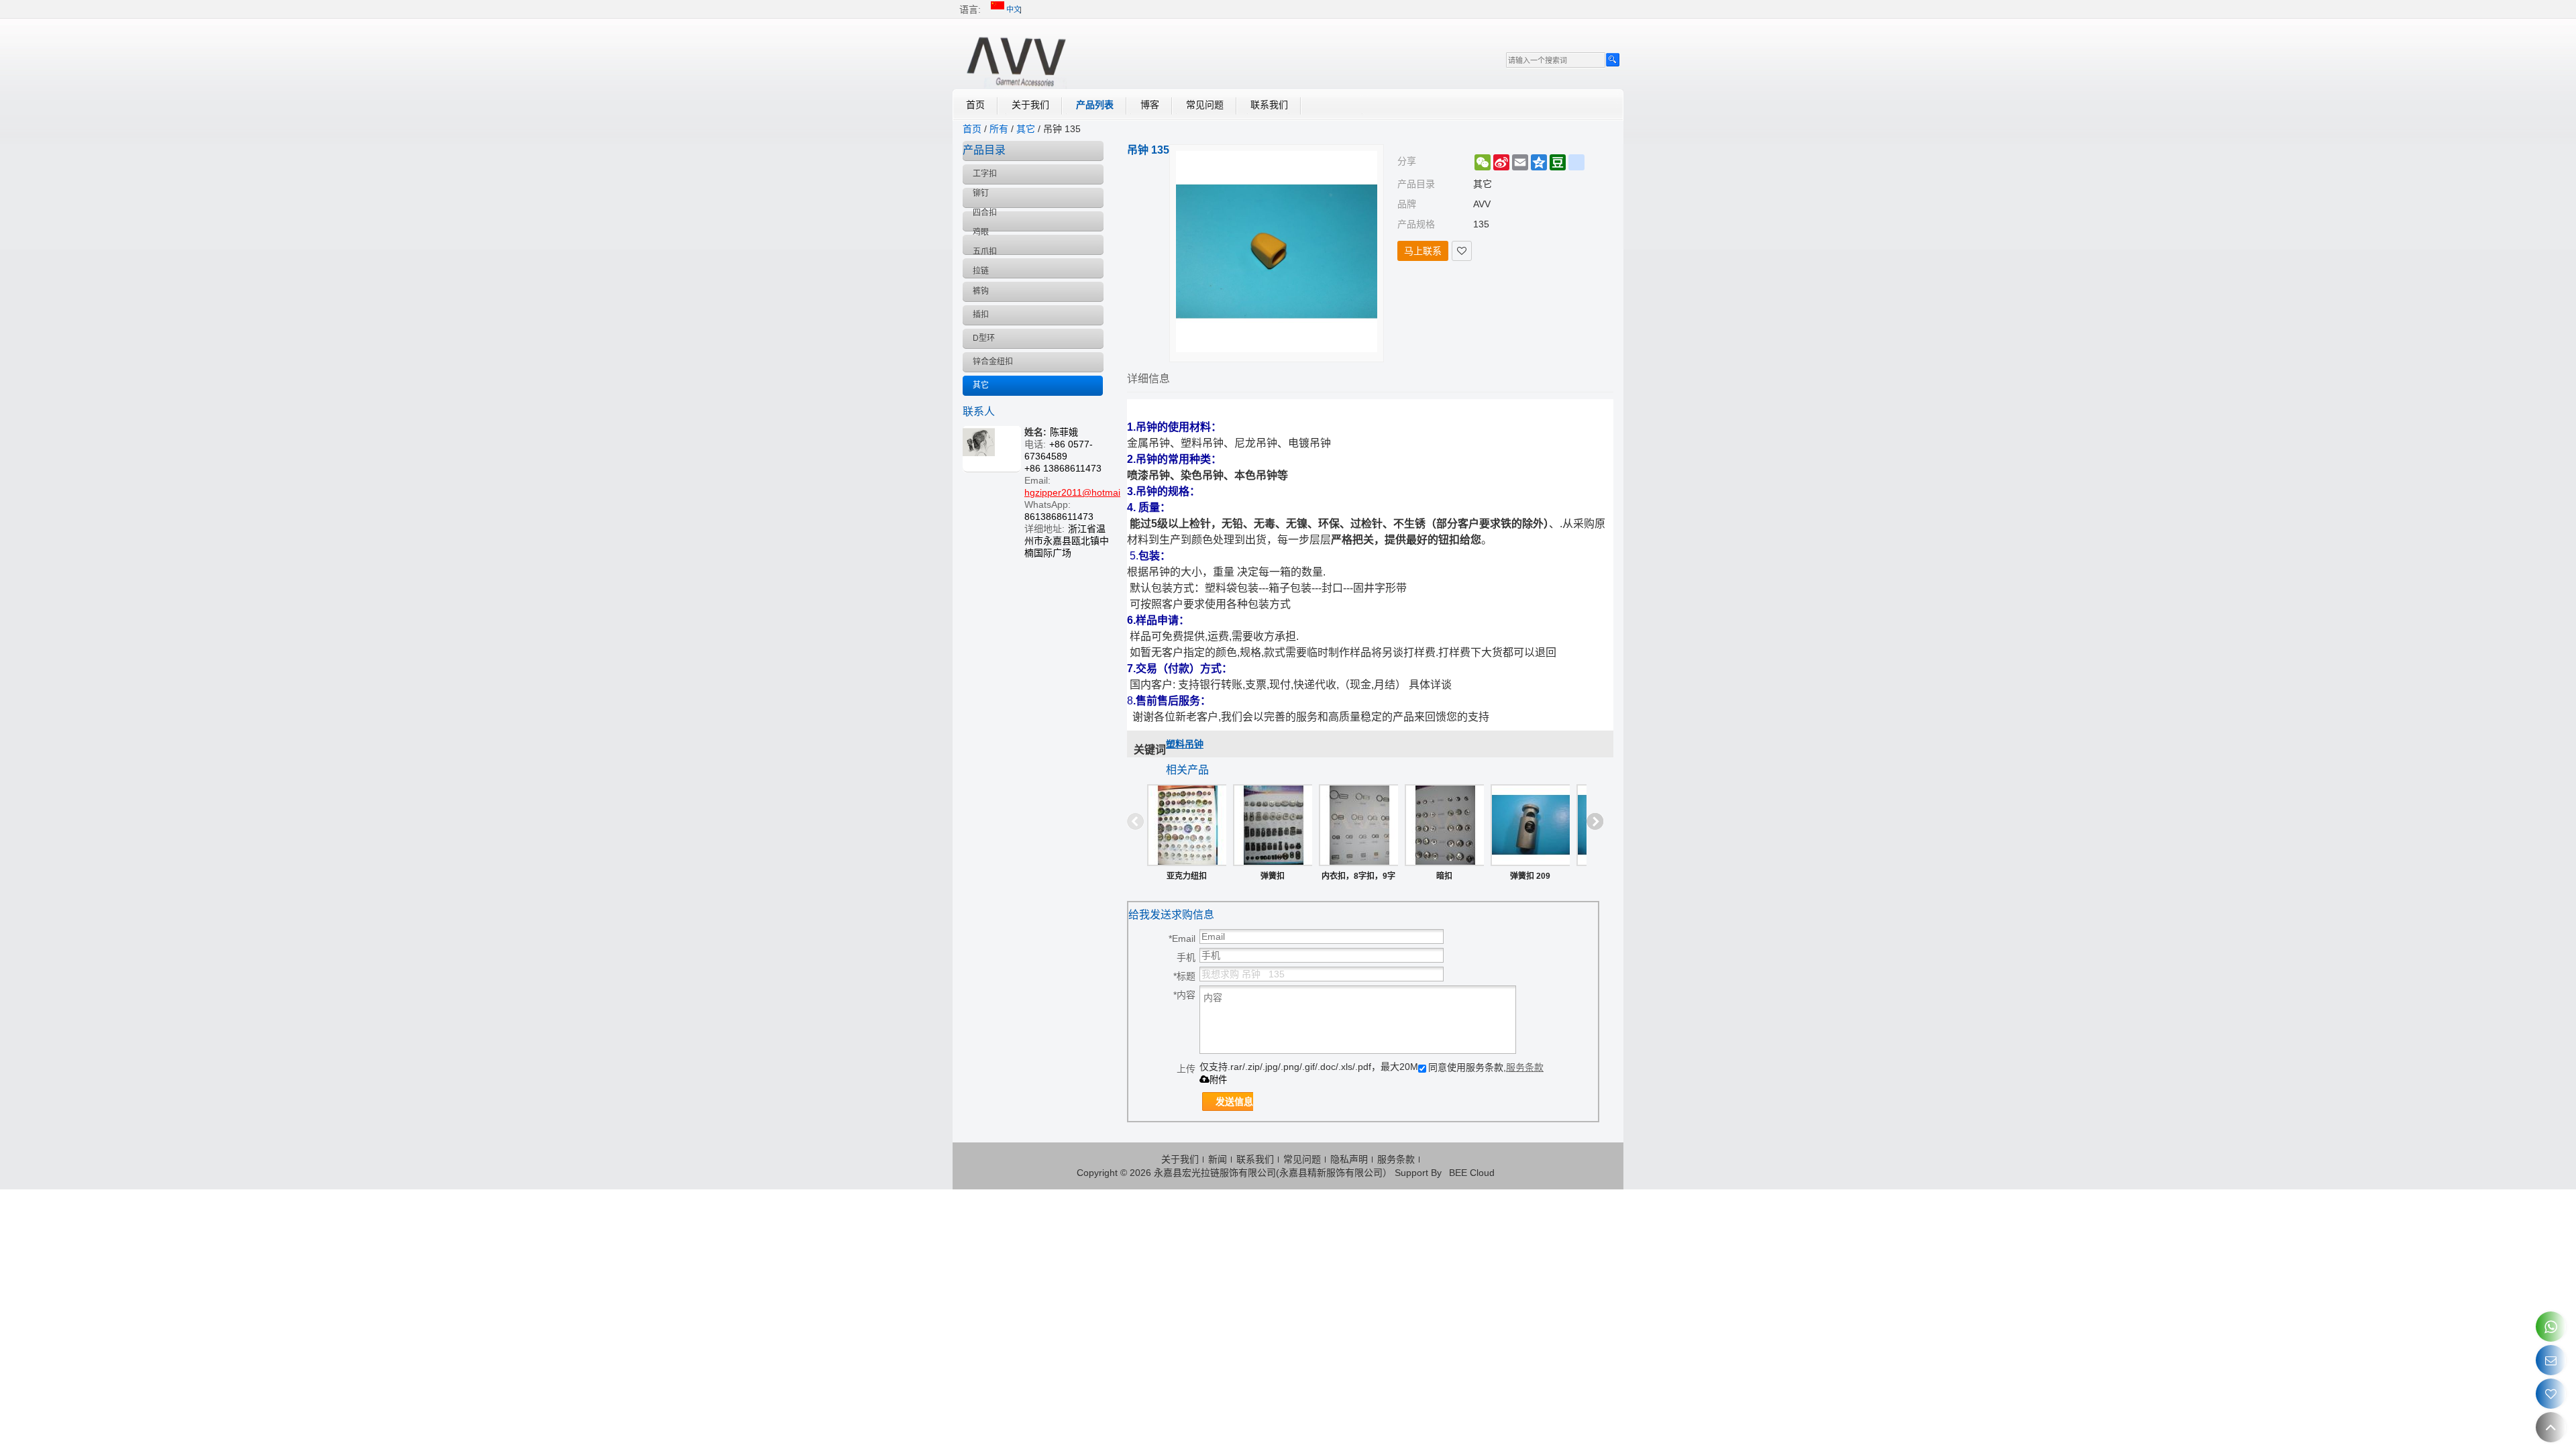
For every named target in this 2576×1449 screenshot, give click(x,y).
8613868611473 (1059, 517)
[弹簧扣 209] (1530, 825)
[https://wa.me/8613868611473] (2551, 1327)
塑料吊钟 (1185, 744)
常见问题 (1205, 105)
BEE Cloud (1472, 1173)
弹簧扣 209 (1530, 876)
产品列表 (1095, 105)
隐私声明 (1349, 1159)
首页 (975, 105)
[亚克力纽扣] (1187, 825)
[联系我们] (2551, 1360)
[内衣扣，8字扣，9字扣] (1358, 825)
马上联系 (1423, 251)
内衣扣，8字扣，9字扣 (1358, 879)
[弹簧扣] (1273, 825)
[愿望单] (2551, 1394)
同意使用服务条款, (1486, 1067)
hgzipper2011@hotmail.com (1084, 492)
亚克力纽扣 (1187, 876)
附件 (1218, 1080)
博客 (1150, 105)
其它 (1026, 129)
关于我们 (1030, 105)
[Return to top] (2551, 1427)
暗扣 (1444, 876)
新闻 (1218, 1159)
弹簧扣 (1273, 876)
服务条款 (1525, 1067)
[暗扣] (1444, 825)
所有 (999, 129)
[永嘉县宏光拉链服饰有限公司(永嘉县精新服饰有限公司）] (1016, 59)
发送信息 (1234, 1102)
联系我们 (1269, 105)
